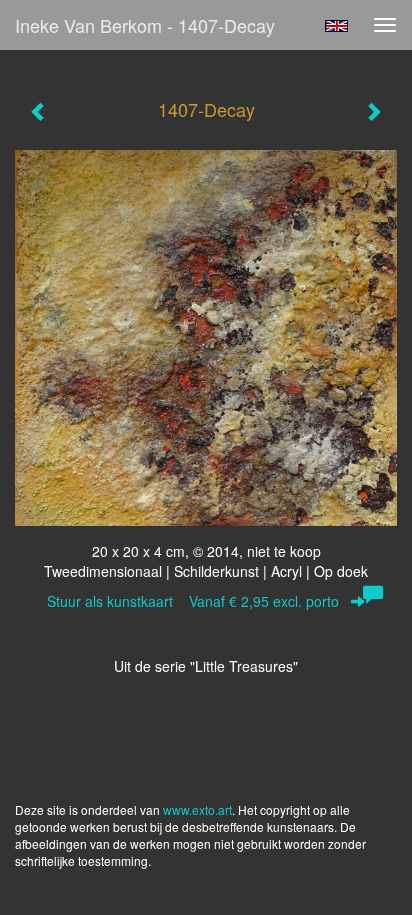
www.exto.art (197, 809)
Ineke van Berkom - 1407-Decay (145, 25)
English (336, 26)
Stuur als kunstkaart (193, 601)
